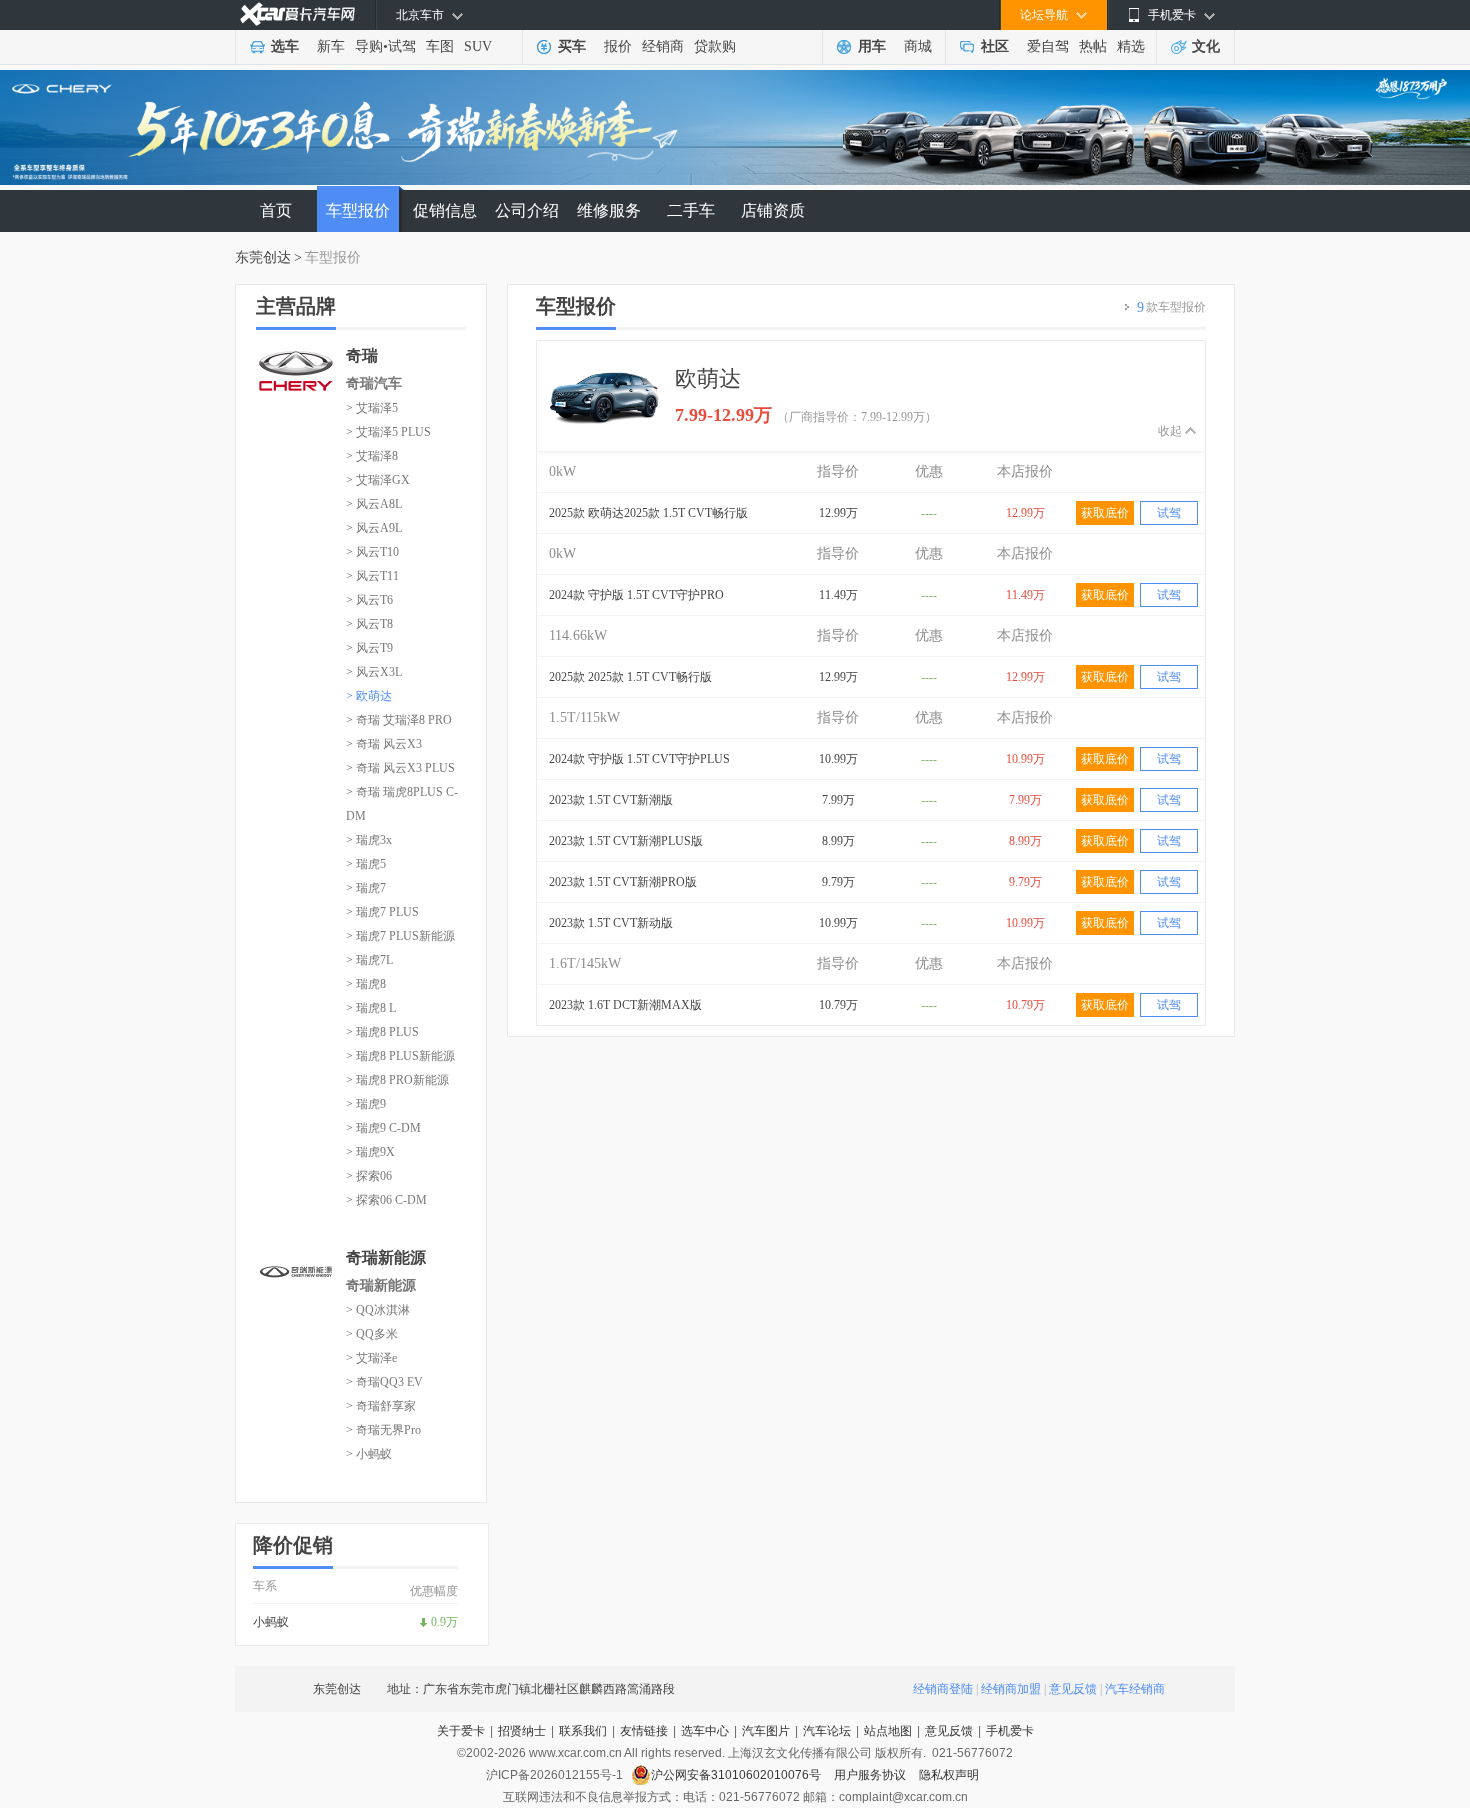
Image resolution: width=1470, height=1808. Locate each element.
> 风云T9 (369, 648)
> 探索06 (369, 1176)
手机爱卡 (1010, 1731)
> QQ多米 (372, 1334)
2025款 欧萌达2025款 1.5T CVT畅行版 (648, 513)
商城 (918, 46)
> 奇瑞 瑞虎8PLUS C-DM (402, 804)
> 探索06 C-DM (386, 1200)
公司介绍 (527, 210)
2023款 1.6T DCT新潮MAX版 (625, 1005)
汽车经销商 (1135, 1689)
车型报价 (358, 210)
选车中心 (705, 1731)
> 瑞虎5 (366, 864)
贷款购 (715, 46)
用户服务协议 (871, 1775)
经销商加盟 (1011, 1689)
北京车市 (420, 15)
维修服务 (609, 210)
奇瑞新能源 (381, 1285)
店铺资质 (773, 210)
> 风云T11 (372, 576)
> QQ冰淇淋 (378, 1310)
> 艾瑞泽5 (372, 408)
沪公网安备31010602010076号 (737, 1775)
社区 (995, 46)
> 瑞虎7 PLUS (382, 912)
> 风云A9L (374, 528)
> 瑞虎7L (369, 960)
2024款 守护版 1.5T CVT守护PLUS (639, 759)
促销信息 (445, 210)
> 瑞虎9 (366, 1104)
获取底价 (1105, 513)
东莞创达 (263, 257)
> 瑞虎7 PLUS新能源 (400, 936)
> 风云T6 (369, 600)
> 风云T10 (372, 552)
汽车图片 (766, 1731)
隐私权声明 (949, 1775)
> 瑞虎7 (366, 888)
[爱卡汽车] (297, 14)
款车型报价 (1171, 307)
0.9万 (444, 1622)
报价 (618, 46)
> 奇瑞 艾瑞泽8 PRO (399, 720)
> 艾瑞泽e (371, 1358)
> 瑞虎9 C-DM (383, 1128)
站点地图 (888, 1731)
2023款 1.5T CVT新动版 (611, 923)
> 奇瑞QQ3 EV (384, 1382)
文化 (1206, 46)
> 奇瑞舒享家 (381, 1406)
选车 (285, 46)
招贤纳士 (522, 1731)
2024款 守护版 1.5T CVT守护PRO (636, 595)
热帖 (1093, 46)
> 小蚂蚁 (369, 1454)
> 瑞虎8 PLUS (382, 1032)
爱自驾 (1048, 46)
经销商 (663, 46)
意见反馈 (1073, 1689)
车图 (440, 46)
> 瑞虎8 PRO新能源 (397, 1080)
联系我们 (583, 1731)
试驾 (402, 46)
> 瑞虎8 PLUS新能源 (400, 1056)
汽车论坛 (827, 1731)
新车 (331, 46)
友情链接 (644, 1731)
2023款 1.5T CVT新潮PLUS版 (626, 841)
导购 (369, 46)
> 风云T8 (369, 624)
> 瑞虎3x (369, 840)
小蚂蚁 (271, 1622)
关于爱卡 (461, 1731)
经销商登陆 (943, 1689)
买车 (572, 46)
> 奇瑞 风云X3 (384, 744)
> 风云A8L (374, 504)
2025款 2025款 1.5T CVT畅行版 (630, 677)
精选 (1131, 46)
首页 (276, 210)
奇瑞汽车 (374, 383)
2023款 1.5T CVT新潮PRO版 (623, 882)
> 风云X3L (374, 672)
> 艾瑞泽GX (378, 480)
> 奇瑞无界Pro (383, 1430)
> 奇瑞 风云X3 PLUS (400, 768)
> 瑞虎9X (370, 1152)
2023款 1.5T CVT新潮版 (611, 800)
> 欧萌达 (369, 696)
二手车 (691, 210)
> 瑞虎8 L (371, 1008)
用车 (872, 46)
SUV (478, 46)
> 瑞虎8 (366, 984)
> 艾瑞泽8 (372, 456)
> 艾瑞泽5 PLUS (388, 432)
